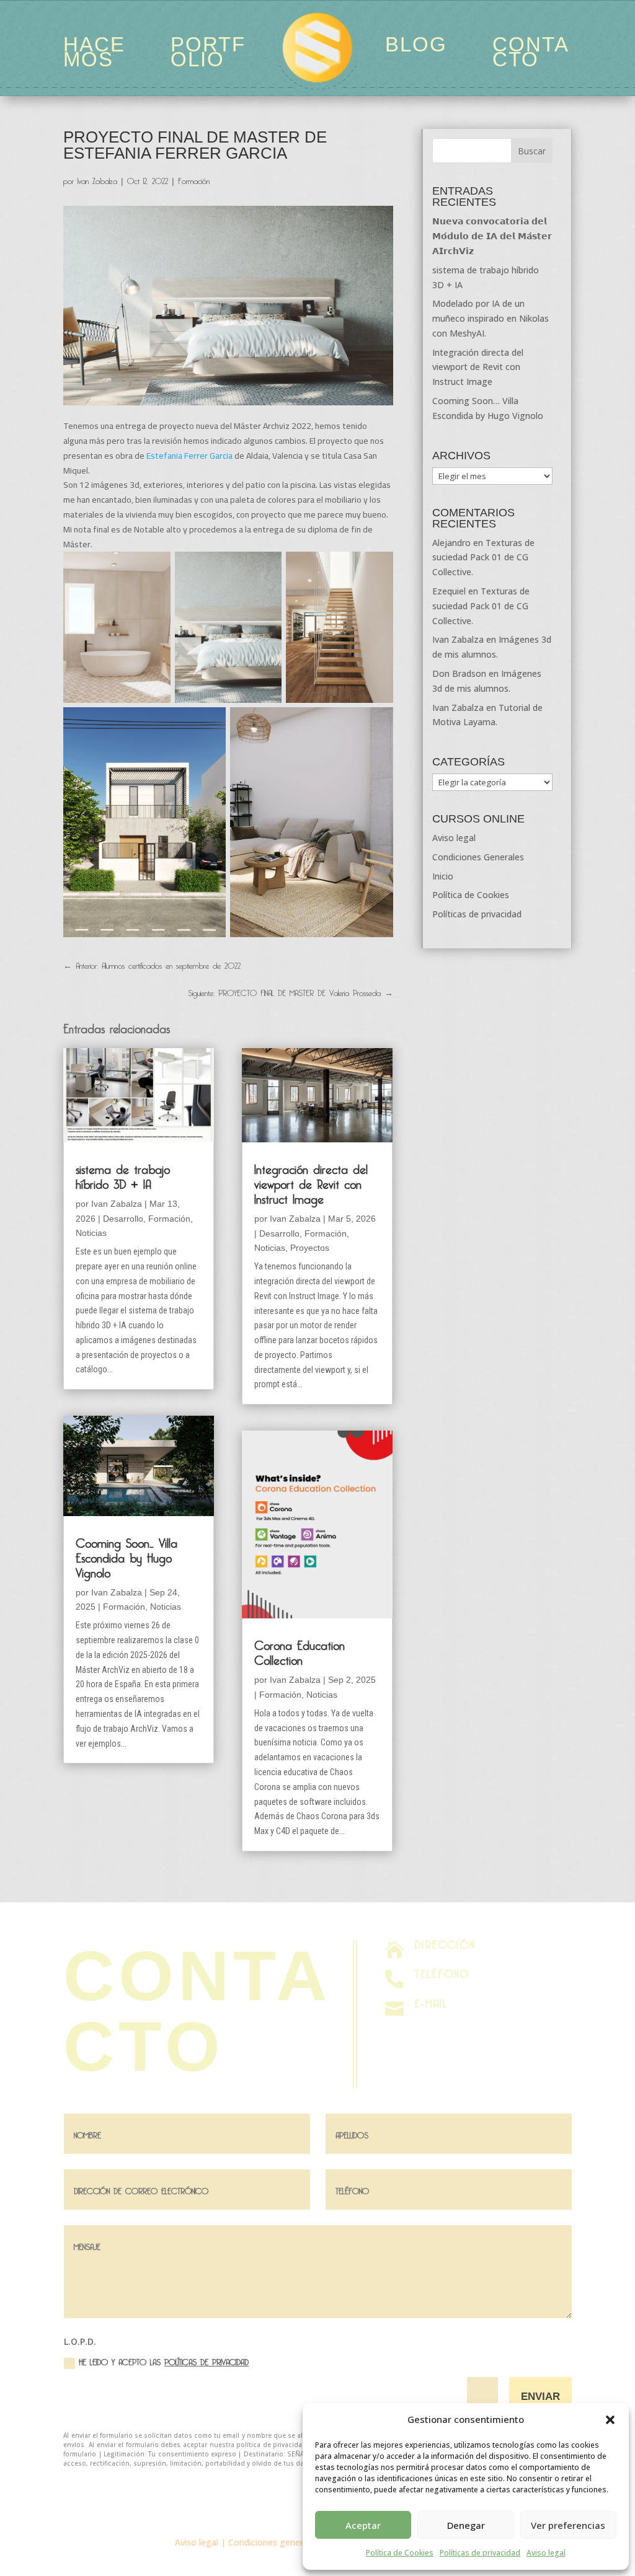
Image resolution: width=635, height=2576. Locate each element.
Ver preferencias (568, 2525)
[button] (610, 2420)
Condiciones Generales (478, 857)
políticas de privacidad (206, 2360)
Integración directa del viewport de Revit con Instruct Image (311, 1182)
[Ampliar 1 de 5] (154, 568)
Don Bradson (459, 673)
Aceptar (363, 2525)
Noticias (91, 1233)
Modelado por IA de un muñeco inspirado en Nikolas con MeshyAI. (491, 318)
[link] (189, 456)
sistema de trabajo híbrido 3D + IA (123, 1175)
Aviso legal (546, 2553)
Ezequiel (449, 591)
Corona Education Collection (300, 1651)
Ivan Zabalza (97, 179)
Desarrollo (123, 1219)
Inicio (443, 876)
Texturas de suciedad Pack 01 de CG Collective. (483, 558)
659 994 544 (439, 1987)
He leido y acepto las (164, 2361)
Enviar (540, 2397)
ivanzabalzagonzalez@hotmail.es (482, 2017)
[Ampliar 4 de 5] (210, 723)
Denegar (466, 2525)
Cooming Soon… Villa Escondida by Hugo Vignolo (127, 1556)
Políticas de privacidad (480, 2553)
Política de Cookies (400, 2553)
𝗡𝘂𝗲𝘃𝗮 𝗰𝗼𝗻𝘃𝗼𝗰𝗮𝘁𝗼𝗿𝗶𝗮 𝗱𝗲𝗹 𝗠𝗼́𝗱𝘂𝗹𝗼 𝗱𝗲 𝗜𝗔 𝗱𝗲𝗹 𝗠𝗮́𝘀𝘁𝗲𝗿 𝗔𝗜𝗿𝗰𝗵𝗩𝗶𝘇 (492, 236)
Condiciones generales (274, 2542)
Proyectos (310, 1248)
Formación (194, 179)
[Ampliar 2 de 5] (265, 568)
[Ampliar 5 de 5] (377, 723)
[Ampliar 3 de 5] (377, 568)
